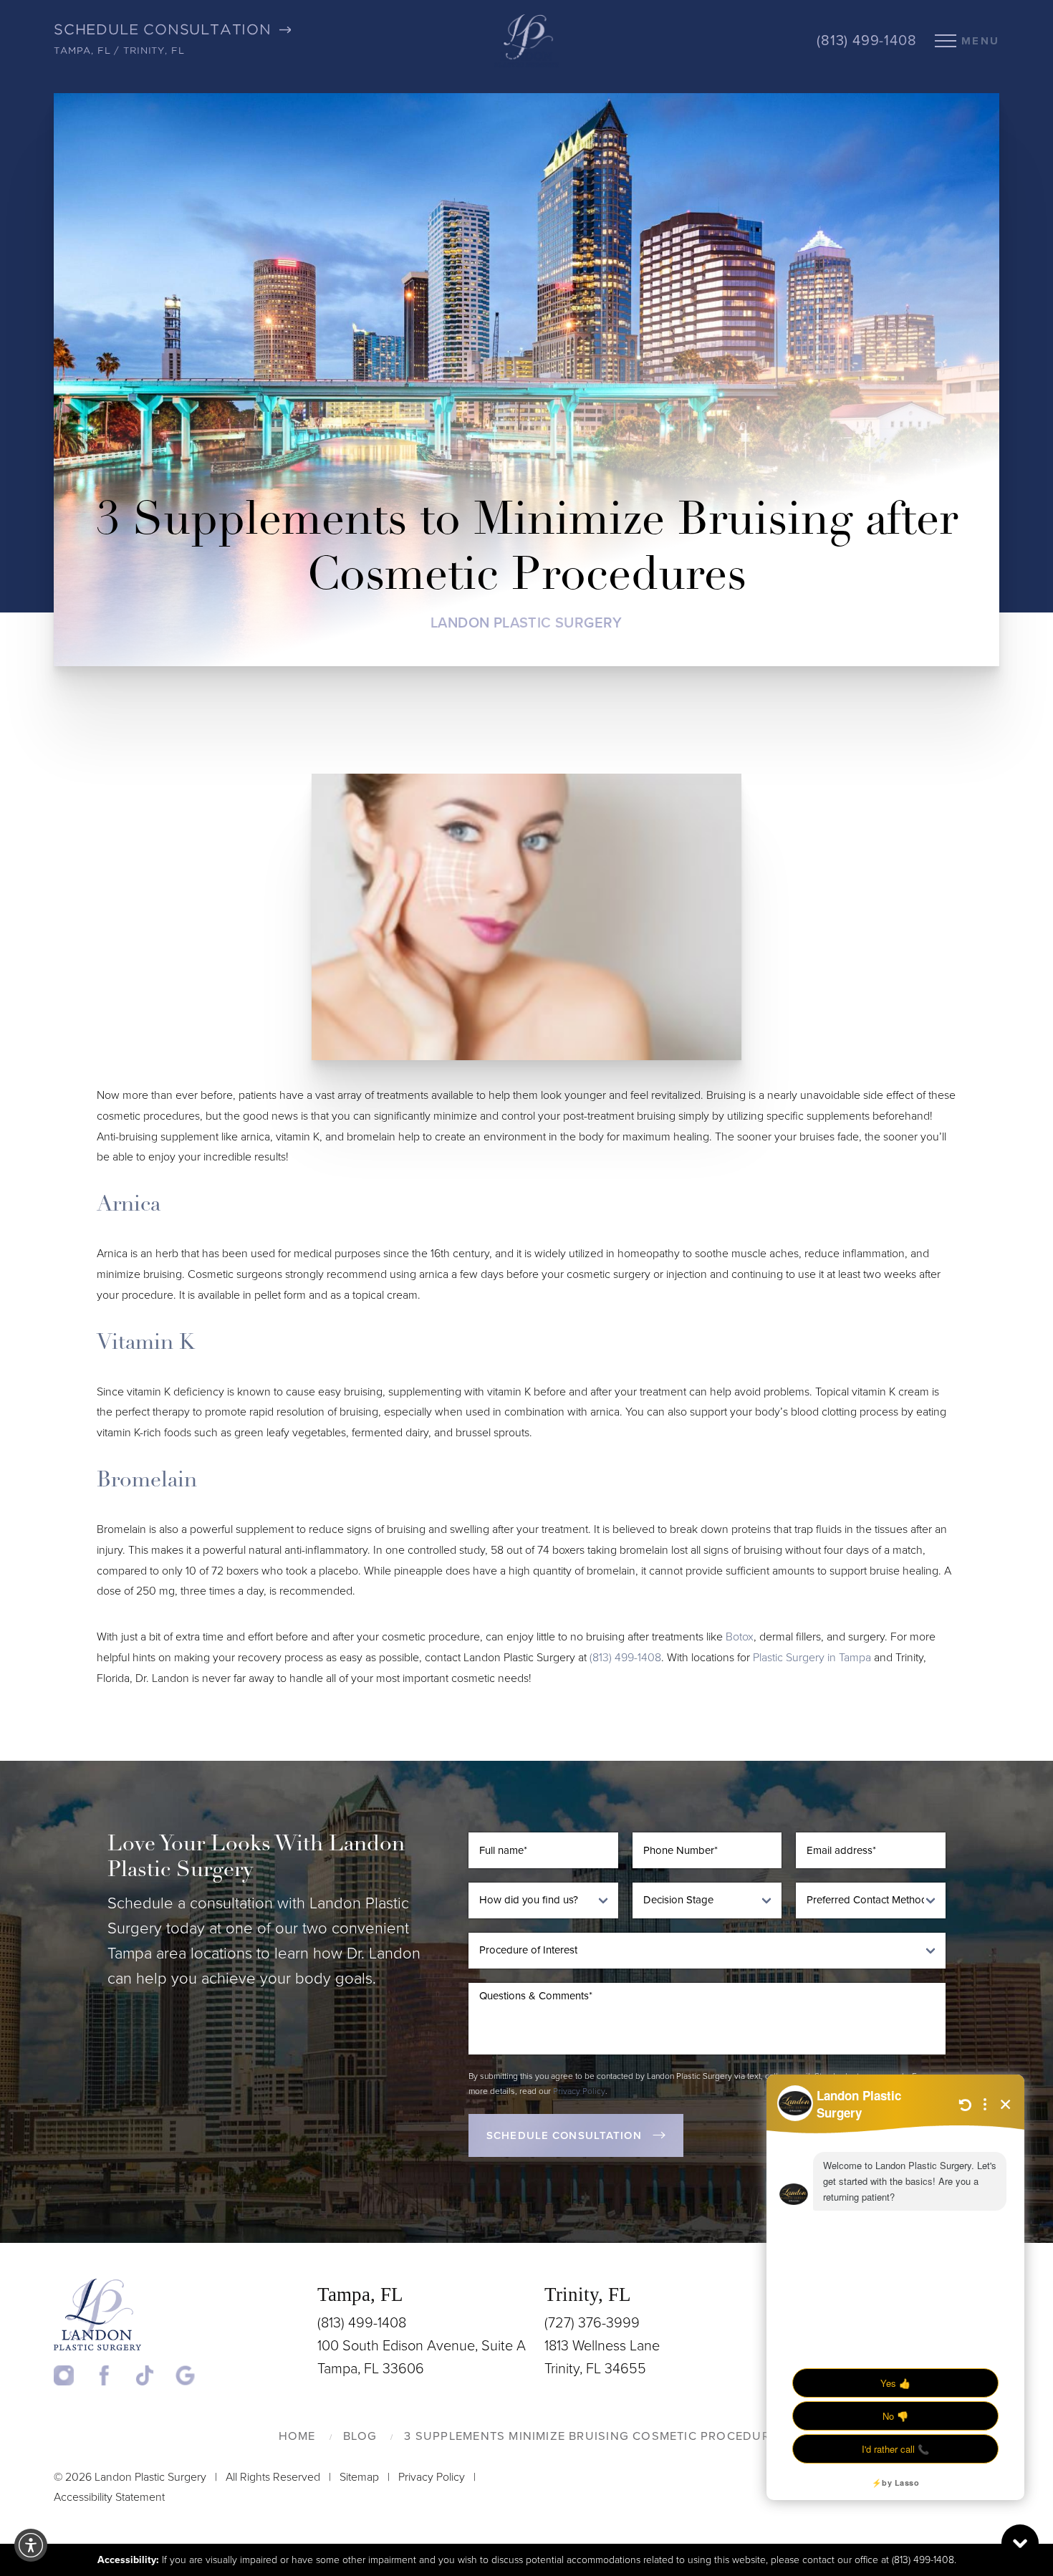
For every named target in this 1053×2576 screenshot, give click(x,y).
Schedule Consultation (564, 2135)
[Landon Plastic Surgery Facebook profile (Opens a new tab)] (114, 2375)
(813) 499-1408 (866, 41)
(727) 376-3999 (592, 2323)
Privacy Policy (579, 2091)
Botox (740, 1637)
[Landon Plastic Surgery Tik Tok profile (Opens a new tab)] (154, 2375)
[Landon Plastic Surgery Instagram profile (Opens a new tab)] (73, 2375)
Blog (360, 2436)
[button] (31, 2545)
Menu (980, 41)
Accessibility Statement (109, 2497)
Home (297, 2436)
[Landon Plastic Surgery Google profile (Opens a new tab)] (186, 2375)
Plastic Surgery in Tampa (812, 1658)
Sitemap (359, 2477)
